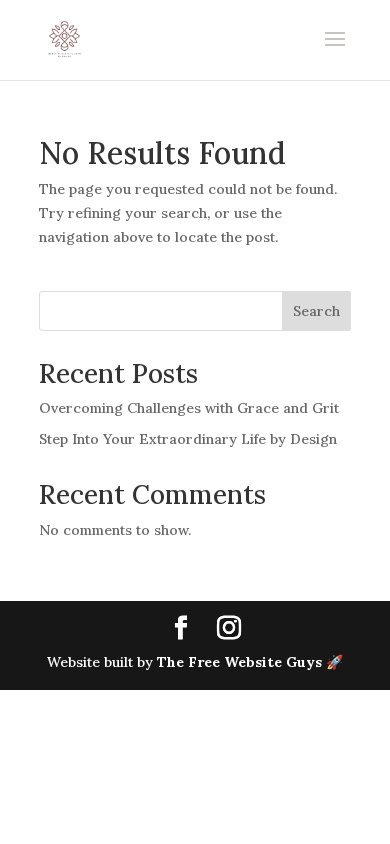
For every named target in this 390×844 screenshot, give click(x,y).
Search (316, 311)
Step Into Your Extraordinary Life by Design (188, 439)
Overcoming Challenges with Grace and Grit (189, 408)
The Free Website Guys (239, 662)
